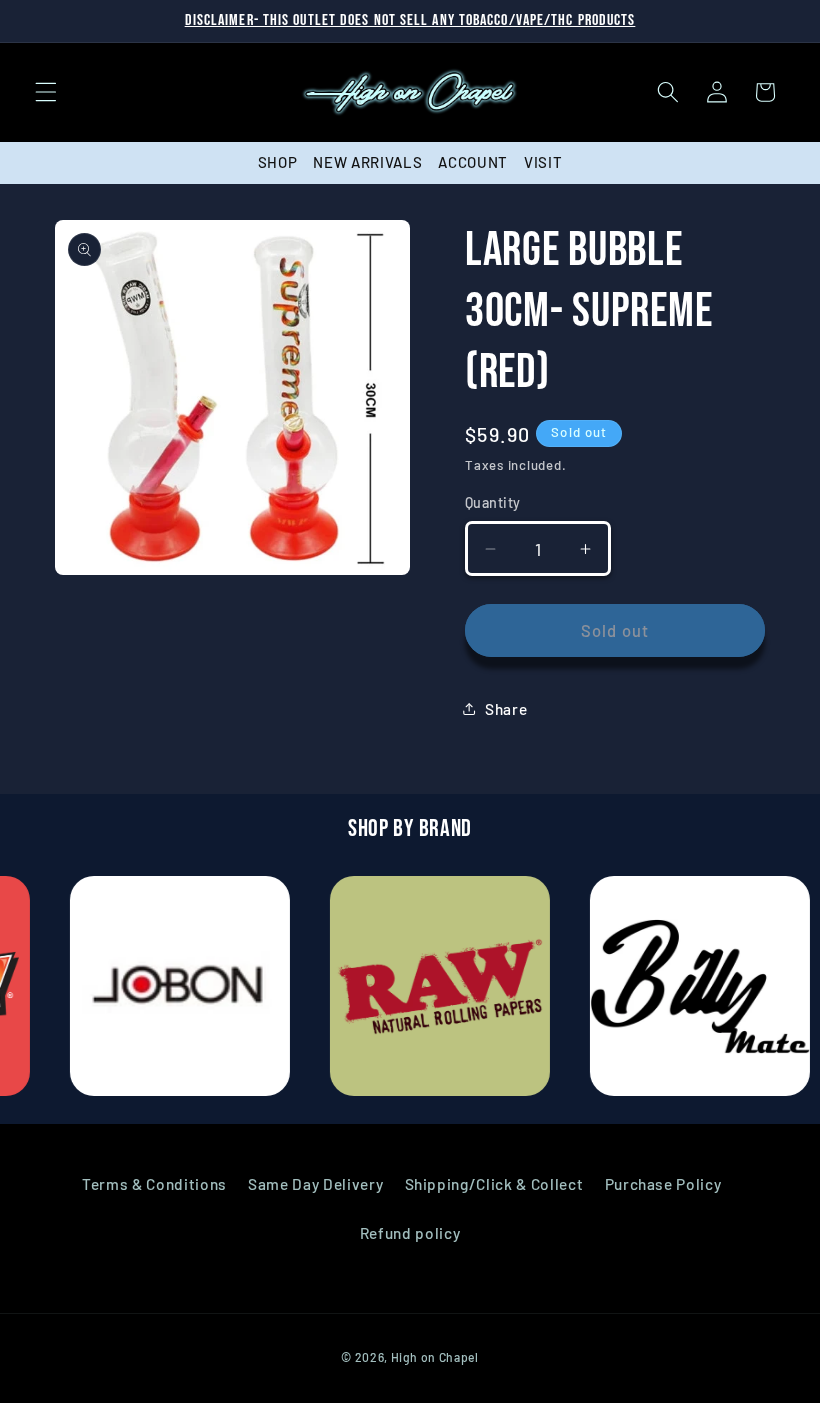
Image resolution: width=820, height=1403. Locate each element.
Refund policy (410, 1233)
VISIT (543, 162)
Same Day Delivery (315, 1184)
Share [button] (506, 709)
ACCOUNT (473, 162)
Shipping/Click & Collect (494, 1184)
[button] (46, 92)
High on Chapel (435, 1357)
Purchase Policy (663, 1184)
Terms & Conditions (154, 1184)
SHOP (278, 162)
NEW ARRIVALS (367, 162)
